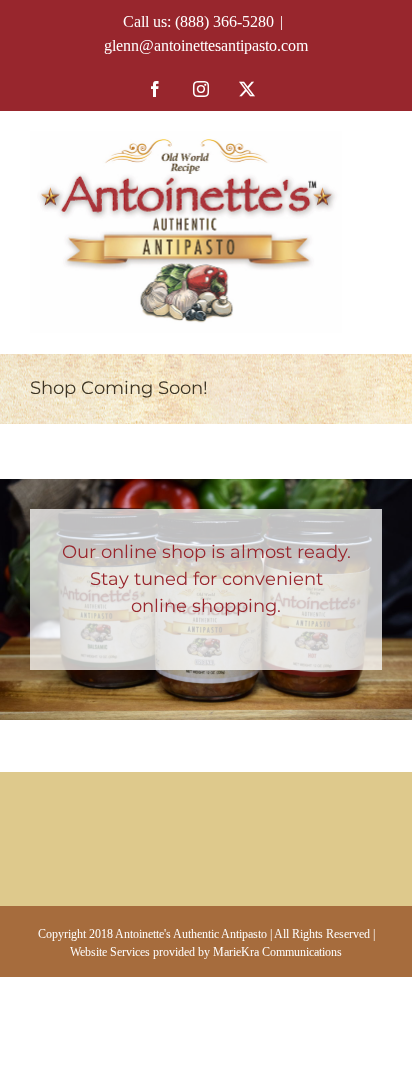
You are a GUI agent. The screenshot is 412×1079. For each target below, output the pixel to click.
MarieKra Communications (277, 952)
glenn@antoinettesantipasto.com (206, 45)
